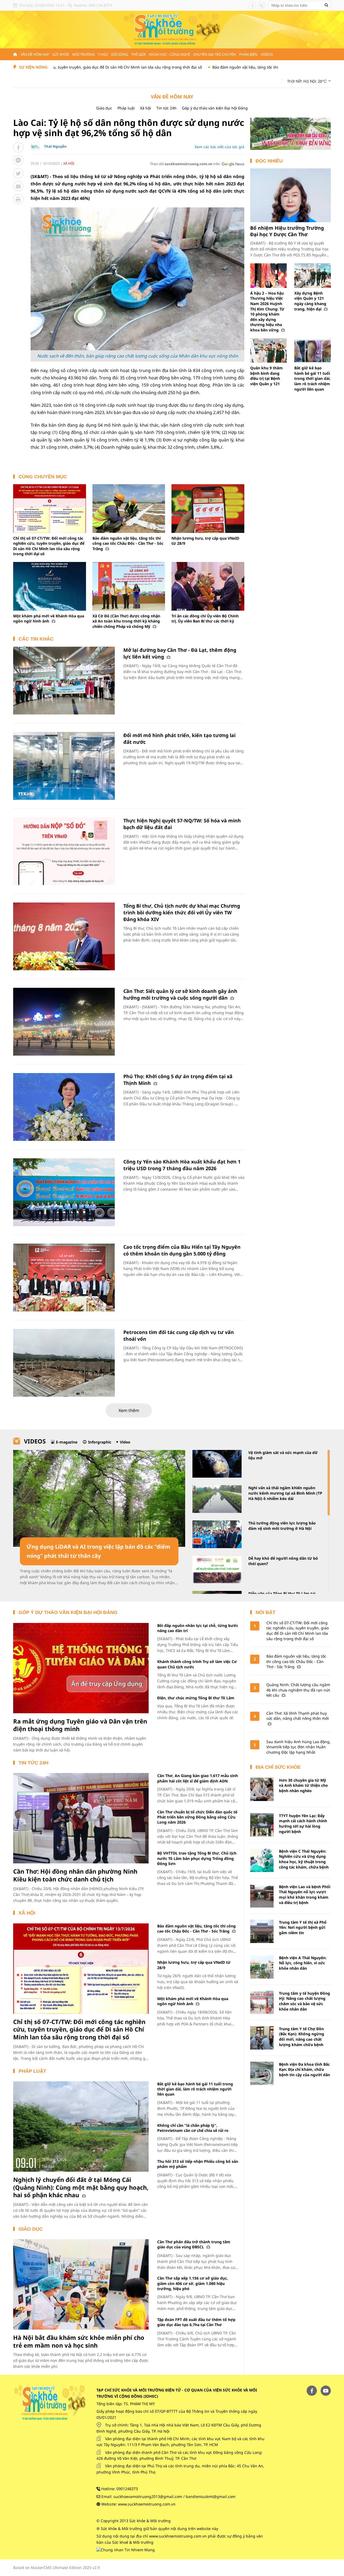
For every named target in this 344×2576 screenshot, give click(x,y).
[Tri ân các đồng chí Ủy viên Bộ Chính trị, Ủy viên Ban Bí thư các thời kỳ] (208, 586)
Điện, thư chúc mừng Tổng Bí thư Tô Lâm (196, 1698)
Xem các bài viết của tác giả (219, 147)
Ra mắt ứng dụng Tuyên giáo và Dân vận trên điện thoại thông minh (80, 1725)
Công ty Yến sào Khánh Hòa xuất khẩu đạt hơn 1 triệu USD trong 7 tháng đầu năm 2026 (182, 1165)
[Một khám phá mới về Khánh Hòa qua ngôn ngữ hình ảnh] (50, 586)
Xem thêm (129, 1410)
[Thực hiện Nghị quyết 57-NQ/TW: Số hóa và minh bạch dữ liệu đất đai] (64, 851)
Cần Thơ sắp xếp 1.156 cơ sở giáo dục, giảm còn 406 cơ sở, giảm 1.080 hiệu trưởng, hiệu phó (193, 2283)
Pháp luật (126, 108)
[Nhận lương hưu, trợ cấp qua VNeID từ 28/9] (208, 508)
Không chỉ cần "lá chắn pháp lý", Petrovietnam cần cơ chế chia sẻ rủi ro (193, 2128)
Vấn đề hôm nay (35, 54)
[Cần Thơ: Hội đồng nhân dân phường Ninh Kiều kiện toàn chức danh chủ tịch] (81, 1818)
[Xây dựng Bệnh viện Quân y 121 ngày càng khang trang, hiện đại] (313, 276)
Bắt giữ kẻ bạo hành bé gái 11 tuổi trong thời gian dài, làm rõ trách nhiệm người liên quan (312, 378)
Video (125, 1442)
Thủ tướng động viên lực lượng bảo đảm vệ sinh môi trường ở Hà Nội (282, 1526)
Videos (267, 54)
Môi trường (83, 54)
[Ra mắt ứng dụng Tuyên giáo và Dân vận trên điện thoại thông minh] (81, 1668)
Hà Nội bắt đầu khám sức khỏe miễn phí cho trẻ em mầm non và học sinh (79, 2341)
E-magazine (67, 1442)
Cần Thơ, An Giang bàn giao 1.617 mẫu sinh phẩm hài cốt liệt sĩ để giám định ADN (198, 1778)
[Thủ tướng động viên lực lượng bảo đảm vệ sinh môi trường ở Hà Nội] (217, 1534)
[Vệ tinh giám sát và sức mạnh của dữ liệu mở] (217, 1464)
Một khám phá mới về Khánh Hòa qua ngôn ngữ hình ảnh (49, 619)
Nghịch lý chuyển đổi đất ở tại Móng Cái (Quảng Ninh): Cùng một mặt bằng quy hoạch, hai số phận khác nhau (81, 2187)
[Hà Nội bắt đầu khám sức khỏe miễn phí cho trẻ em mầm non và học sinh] (81, 2284)
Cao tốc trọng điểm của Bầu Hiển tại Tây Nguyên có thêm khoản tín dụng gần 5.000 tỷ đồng (182, 1250)
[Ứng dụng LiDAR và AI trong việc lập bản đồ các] (99, 1498)
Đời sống (120, 54)
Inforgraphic (100, 1442)
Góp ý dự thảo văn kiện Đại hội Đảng (215, 108)
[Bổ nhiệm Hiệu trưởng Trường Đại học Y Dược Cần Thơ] (291, 195)
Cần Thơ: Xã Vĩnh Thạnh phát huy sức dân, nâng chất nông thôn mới (298, 1716)
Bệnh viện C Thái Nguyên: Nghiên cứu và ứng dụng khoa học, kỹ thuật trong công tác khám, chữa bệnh (304, 1859)
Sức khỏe (61, 54)
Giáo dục (104, 108)
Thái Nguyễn (55, 146)
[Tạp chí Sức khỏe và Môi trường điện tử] (172, 29)
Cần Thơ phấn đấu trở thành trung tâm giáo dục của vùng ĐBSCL (194, 2244)
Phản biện (248, 54)
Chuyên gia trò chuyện (215, 54)
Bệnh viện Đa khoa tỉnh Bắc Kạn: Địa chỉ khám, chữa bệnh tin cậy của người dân (304, 2069)
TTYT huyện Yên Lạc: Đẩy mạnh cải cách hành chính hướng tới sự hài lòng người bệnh (303, 1824)
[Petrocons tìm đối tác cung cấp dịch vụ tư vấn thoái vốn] (64, 1363)
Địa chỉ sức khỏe (278, 1767)
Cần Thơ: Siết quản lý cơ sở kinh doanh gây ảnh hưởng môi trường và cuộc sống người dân (180, 994)
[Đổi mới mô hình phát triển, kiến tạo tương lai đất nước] (64, 766)
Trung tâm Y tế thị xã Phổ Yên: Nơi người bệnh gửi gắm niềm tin (303, 1927)
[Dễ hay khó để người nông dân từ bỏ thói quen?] (217, 1570)
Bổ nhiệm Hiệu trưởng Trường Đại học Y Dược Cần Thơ (287, 231)
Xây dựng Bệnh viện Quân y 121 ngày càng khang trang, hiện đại (310, 301)
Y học (103, 54)
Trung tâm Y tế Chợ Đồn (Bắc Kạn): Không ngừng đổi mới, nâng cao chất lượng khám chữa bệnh (302, 2037)
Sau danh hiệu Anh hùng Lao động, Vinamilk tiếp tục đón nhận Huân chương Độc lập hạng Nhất (298, 1747)
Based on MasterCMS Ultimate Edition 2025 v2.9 (56, 2568)
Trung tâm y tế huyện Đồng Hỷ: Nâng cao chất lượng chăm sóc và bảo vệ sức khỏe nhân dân (304, 2001)
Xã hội (146, 108)
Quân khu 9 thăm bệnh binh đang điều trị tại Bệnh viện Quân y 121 (266, 376)
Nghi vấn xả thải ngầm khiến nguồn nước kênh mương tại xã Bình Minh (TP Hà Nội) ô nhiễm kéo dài (285, 1493)
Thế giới (138, 54)
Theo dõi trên (185, 164)
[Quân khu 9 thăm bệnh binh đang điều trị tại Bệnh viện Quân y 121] (268, 351)
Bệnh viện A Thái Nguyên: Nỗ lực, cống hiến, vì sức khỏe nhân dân (303, 1963)
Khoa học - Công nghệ (169, 54)
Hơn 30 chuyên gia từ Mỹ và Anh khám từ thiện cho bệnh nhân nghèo (303, 1785)
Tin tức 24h (166, 108)
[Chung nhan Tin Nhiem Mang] (126, 2550)
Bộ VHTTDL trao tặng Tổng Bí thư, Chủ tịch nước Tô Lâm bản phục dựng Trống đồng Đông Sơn (197, 1858)
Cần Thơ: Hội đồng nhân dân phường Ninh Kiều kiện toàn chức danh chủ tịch (75, 1875)
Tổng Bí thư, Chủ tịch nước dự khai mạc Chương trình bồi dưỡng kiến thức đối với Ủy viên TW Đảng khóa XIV (182, 912)
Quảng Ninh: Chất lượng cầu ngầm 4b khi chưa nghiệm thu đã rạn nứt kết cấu (298, 1690)
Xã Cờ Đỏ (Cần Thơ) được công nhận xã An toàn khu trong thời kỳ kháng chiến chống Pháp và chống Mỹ (126, 621)
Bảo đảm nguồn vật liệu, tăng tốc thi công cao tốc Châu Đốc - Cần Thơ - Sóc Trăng (216, 67)
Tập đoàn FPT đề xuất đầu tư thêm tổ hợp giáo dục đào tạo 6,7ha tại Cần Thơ (196, 2322)
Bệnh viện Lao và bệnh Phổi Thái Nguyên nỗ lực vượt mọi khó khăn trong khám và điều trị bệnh (305, 1895)
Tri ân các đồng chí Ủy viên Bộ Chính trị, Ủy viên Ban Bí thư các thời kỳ (205, 619)
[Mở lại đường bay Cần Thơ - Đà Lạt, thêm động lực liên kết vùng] (64, 681)
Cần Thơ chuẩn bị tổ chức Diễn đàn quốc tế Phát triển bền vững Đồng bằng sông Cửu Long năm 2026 (197, 1817)
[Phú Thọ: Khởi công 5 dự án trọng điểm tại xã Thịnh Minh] (64, 1107)
